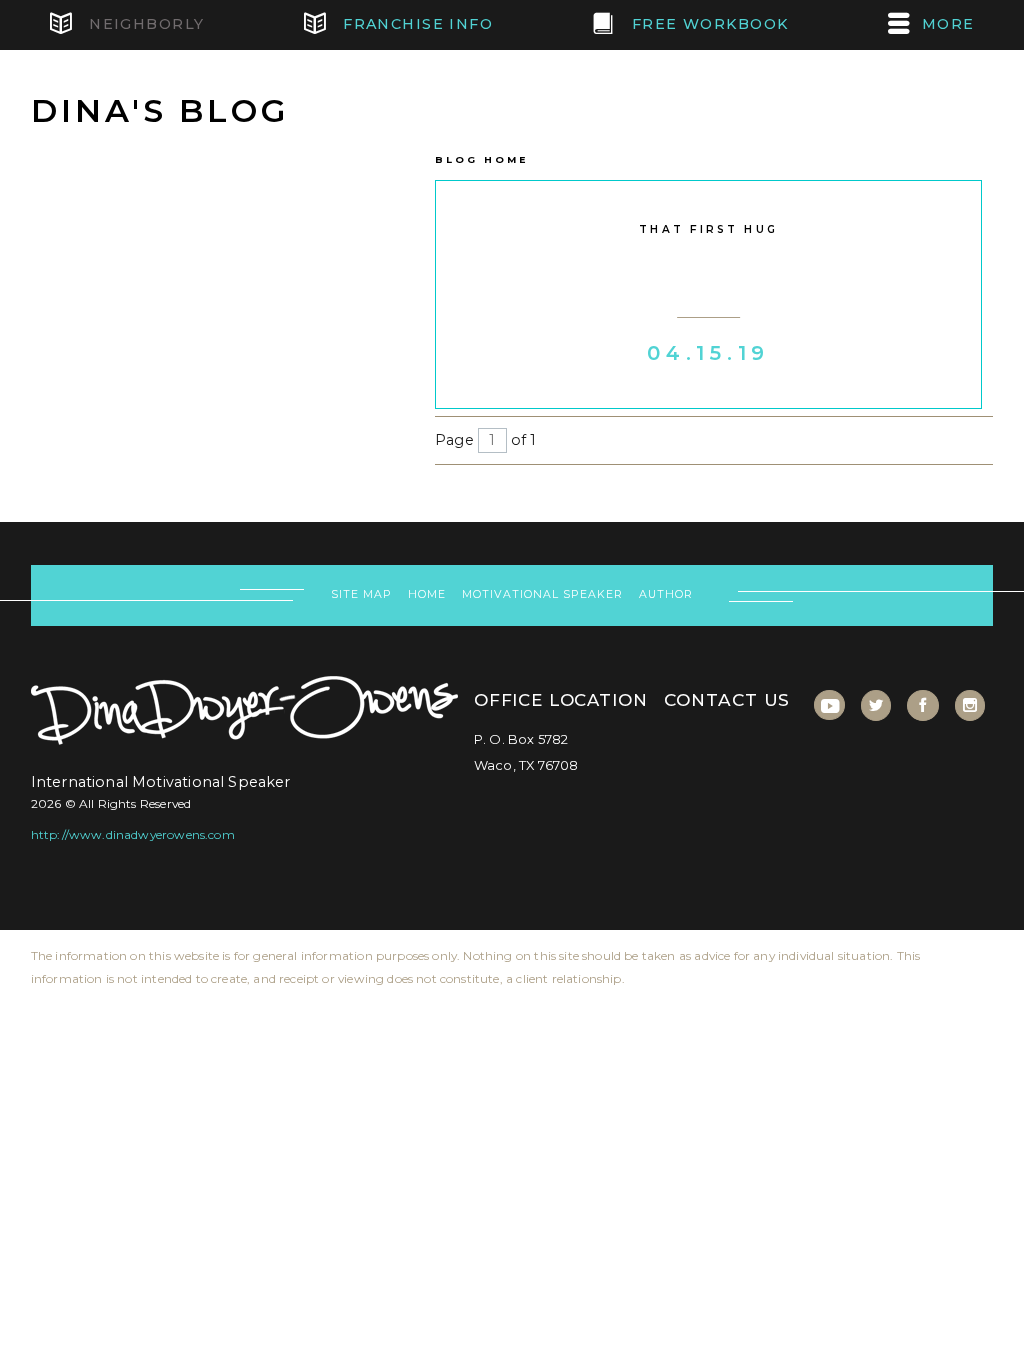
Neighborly (144, 24)
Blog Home (481, 159)
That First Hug (708, 229)
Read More (708, 380)
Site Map (361, 594)
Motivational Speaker (542, 594)
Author (666, 594)
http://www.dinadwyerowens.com (133, 834)
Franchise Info (416, 24)
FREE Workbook (707, 24)
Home (427, 594)
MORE (948, 24)
